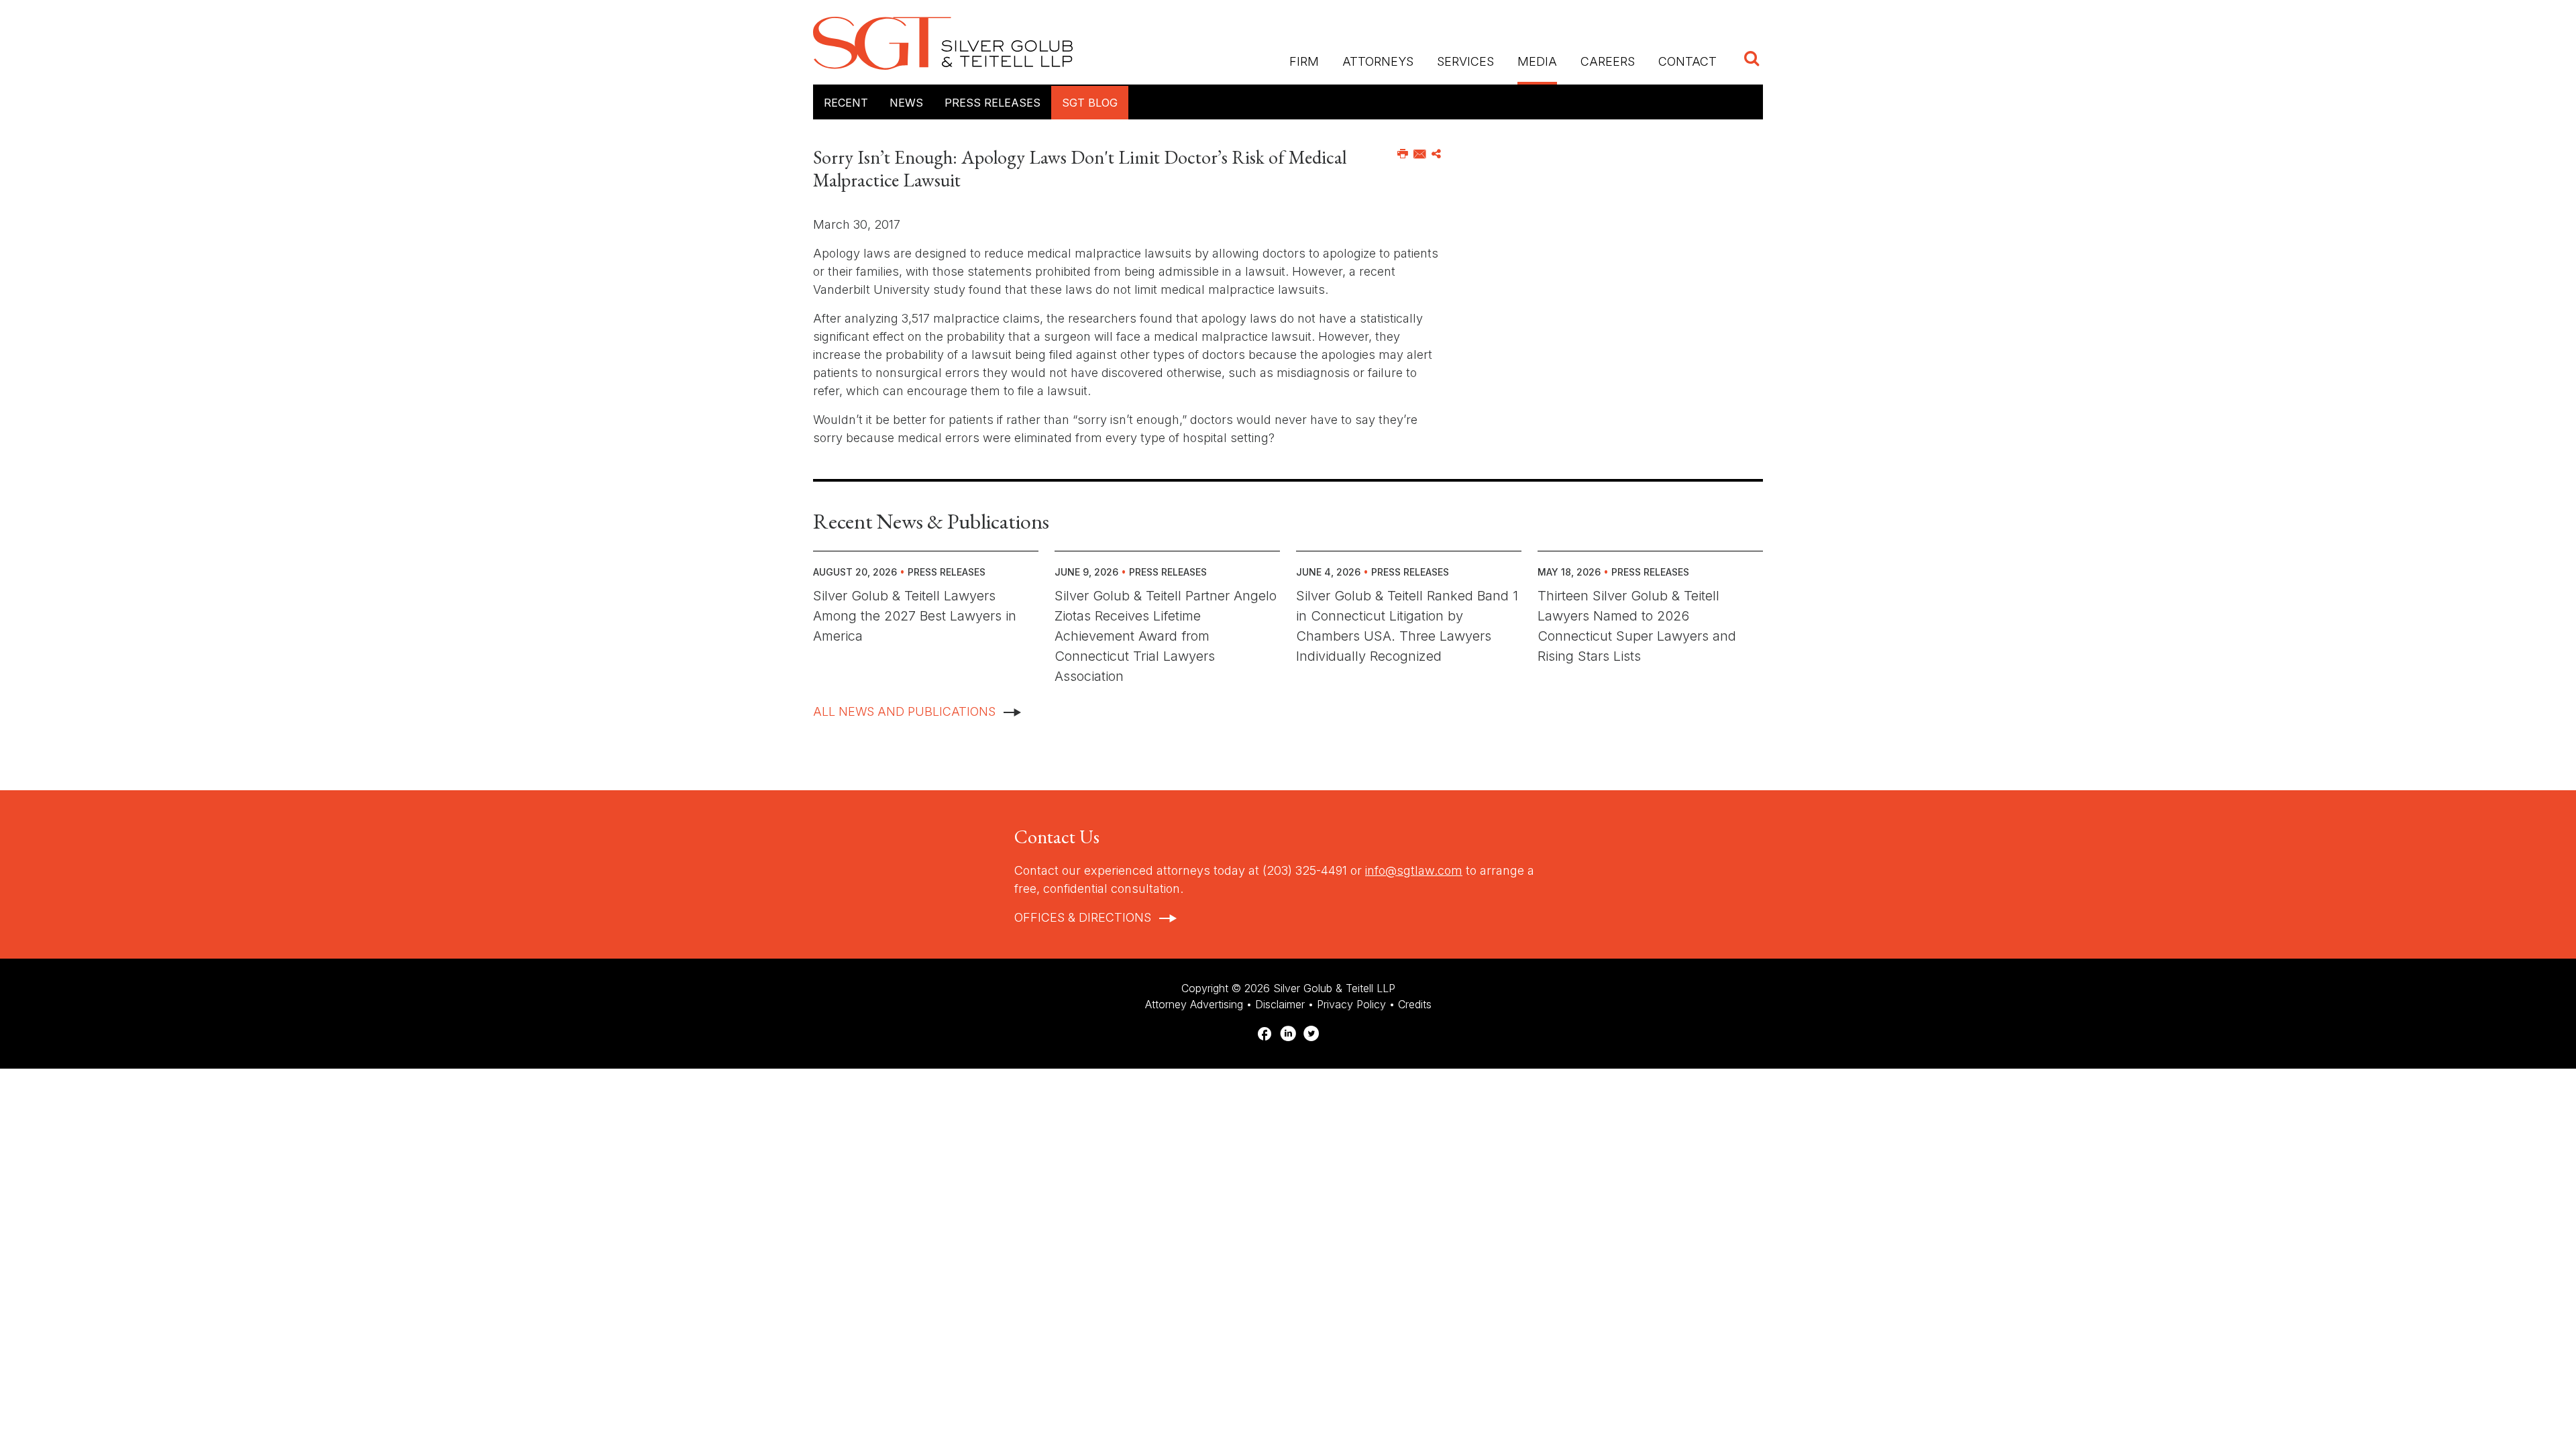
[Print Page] (1403, 154)
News (906, 103)
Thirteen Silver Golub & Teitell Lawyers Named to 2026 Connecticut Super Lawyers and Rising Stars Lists (1637, 626)
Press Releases (992, 103)
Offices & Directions (1083, 917)
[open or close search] (1752, 60)
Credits (1415, 1004)
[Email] (1420, 154)
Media (1537, 61)
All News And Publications (904, 711)
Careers (1608, 61)
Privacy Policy (1351, 1004)
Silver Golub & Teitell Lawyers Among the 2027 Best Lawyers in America (915, 616)
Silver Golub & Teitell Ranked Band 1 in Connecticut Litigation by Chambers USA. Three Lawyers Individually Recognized (1407, 626)
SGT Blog (1090, 103)
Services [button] (1465, 61)
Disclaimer (1280, 1004)
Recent (846, 103)
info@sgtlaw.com (1414, 870)
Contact (1687, 61)
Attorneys (1378, 61)
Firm (1304, 61)
